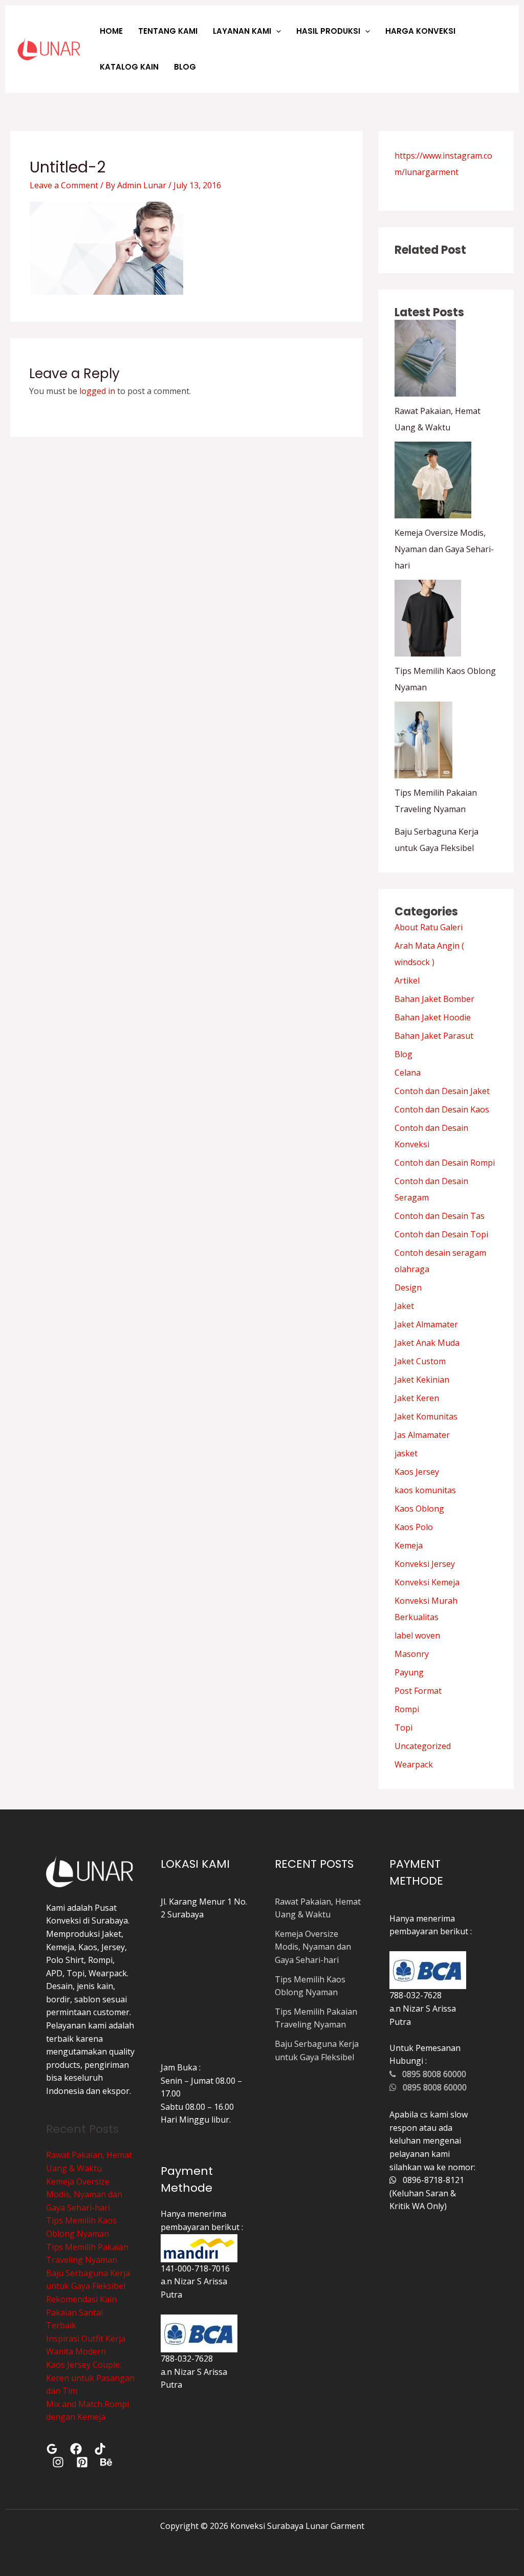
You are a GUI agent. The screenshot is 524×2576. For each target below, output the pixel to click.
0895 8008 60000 (431, 2074)
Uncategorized (423, 1746)
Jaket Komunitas (426, 1416)
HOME (111, 31)
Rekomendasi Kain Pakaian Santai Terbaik (81, 2312)
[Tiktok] (100, 2449)
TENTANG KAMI (168, 31)
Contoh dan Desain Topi (441, 1234)
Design (408, 1287)
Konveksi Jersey (425, 1564)
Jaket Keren (417, 1398)
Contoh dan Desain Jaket (442, 1091)
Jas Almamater (422, 1435)
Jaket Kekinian (422, 1380)
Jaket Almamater (426, 1324)
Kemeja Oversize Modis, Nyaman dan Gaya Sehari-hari (444, 549)
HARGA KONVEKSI (420, 31)
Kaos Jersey (417, 1472)
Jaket (404, 1306)
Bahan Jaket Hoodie (433, 1017)
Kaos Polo (414, 1527)
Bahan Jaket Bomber (434, 999)
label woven (417, 1635)
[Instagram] (58, 2462)
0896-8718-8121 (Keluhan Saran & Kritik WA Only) (427, 2193)
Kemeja (409, 1545)
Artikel (407, 980)
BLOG (185, 67)
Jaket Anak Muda (427, 1343)
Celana (408, 1073)
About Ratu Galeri (429, 927)
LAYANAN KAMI (242, 31)
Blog (403, 1054)
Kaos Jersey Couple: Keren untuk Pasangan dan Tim (90, 2378)
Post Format (418, 1691)
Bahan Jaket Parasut (434, 1036)
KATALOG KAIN (129, 67)
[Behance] (106, 2462)
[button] (276, 31)
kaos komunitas (425, 1490)
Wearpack (414, 1764)
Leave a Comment (64, 185)
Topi (403, 1728)
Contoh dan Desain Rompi (445, 1163)
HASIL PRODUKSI (328, 31)
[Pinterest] (82, 2462)
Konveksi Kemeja (427, 1582)
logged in (97, 391)
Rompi (407, 1709)
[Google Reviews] (52, 2449)
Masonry (412, 1654)
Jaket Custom (420, 1361)
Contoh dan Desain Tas (440, 1216)
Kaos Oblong (419, 1509)
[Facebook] (76, 2449)
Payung (409, 1672)
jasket (406, 1453)
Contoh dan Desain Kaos (442, 1109)
